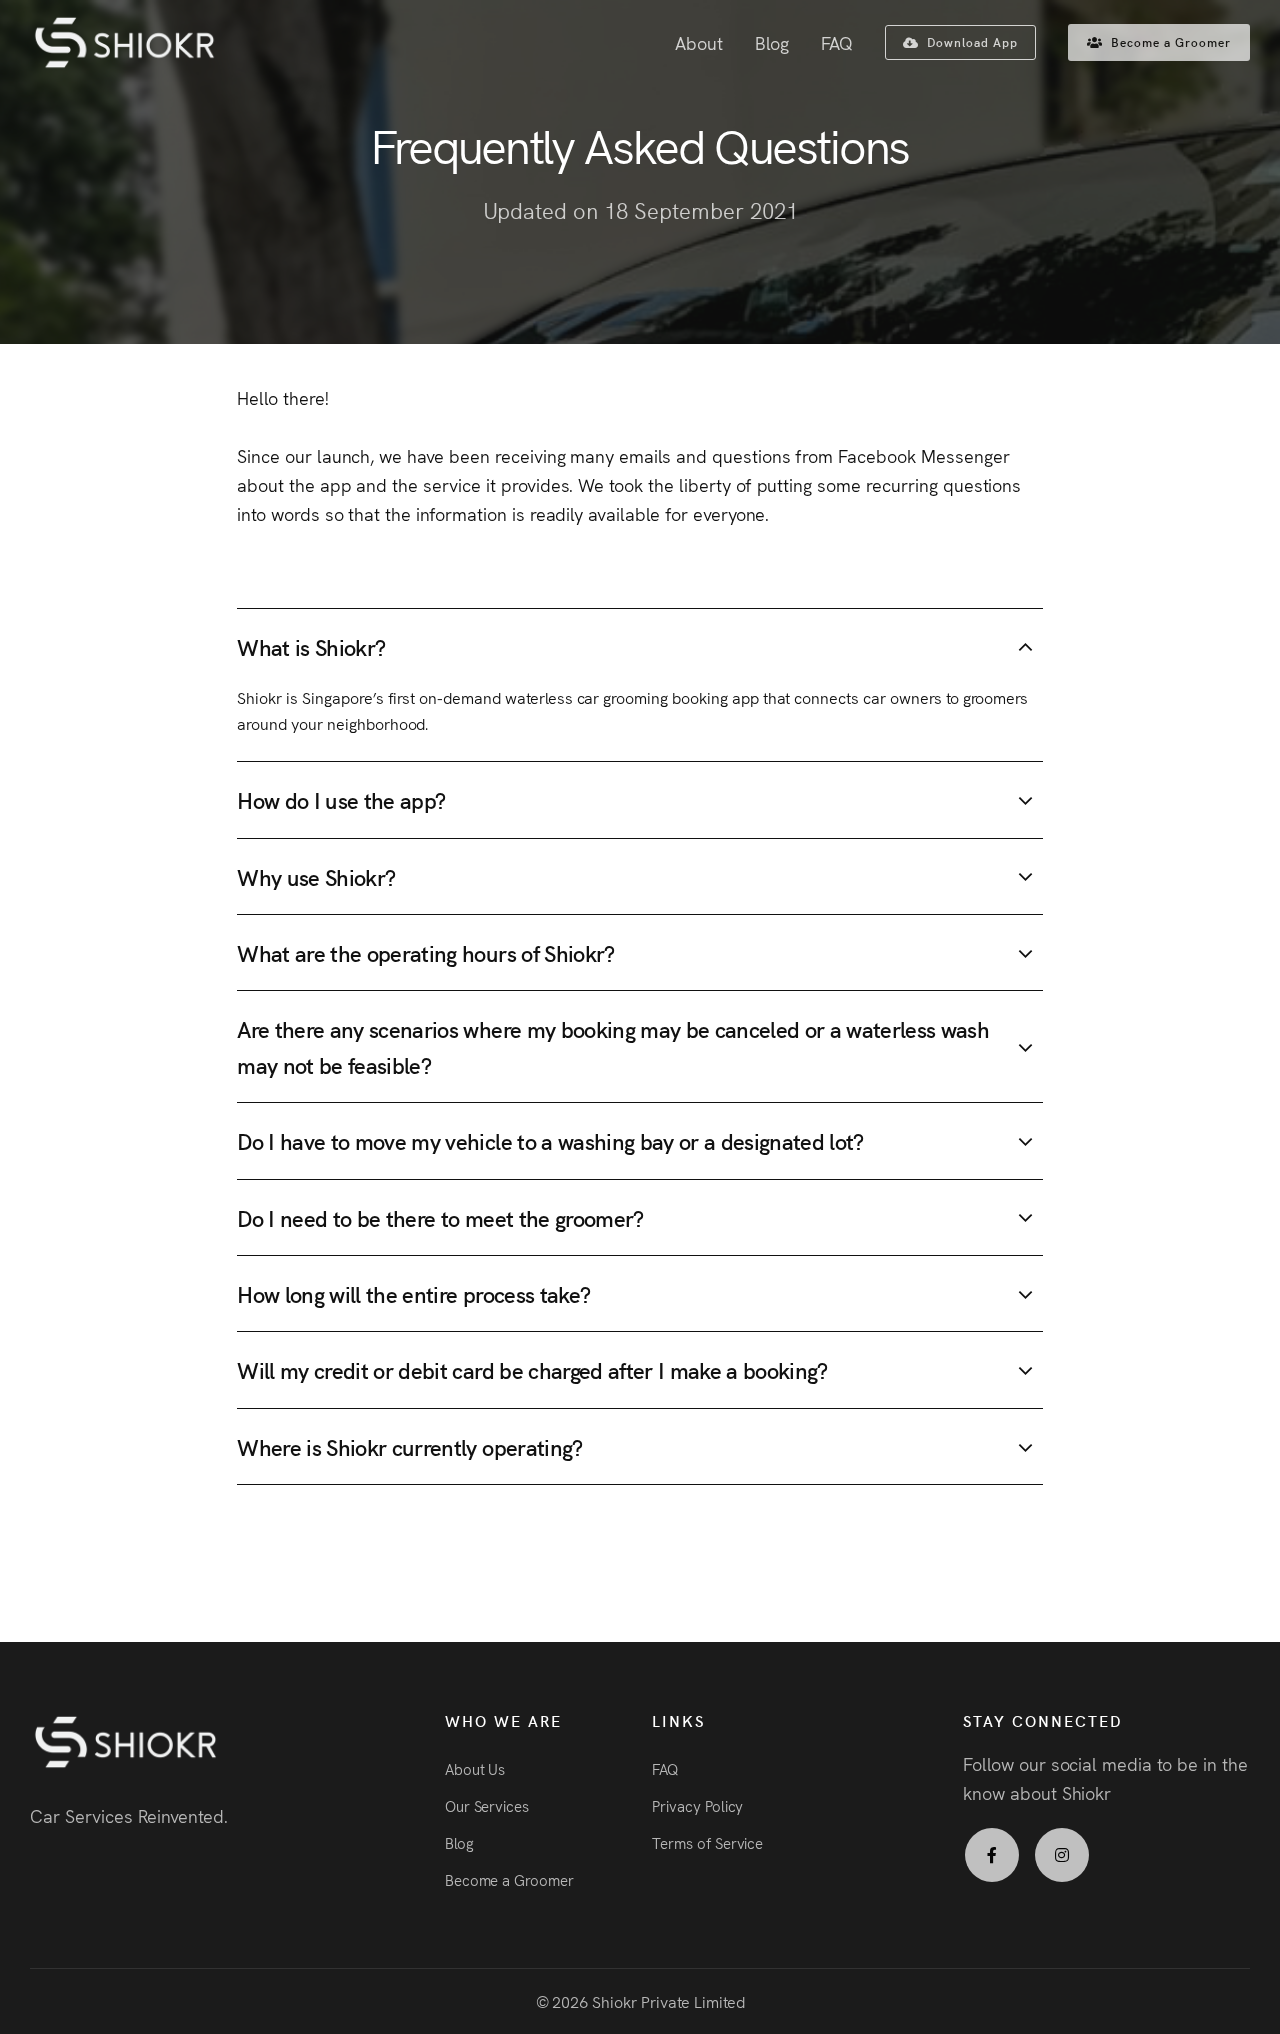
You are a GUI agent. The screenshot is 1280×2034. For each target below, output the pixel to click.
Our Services (487, 1805)
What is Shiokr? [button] (311, 646)
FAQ (837, 42)
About (699, 42)
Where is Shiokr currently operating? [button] (409, 1446)
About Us (475, 1768)
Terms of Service (707, 1842)
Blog (772, 42)
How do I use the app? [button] (341, 800)
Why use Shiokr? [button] (316, 876)
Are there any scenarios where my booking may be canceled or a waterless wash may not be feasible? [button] (613, 1047)
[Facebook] (992, 1855)
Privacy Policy (697, 1805)
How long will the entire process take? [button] (413, 1293)
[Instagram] (1062, 1855)
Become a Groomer (509, 1879)
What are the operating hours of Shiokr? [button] (425, 952)
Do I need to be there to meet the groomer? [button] (440, 1217)
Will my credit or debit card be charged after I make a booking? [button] (532, 1370)
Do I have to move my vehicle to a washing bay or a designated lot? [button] (550, 1141)
